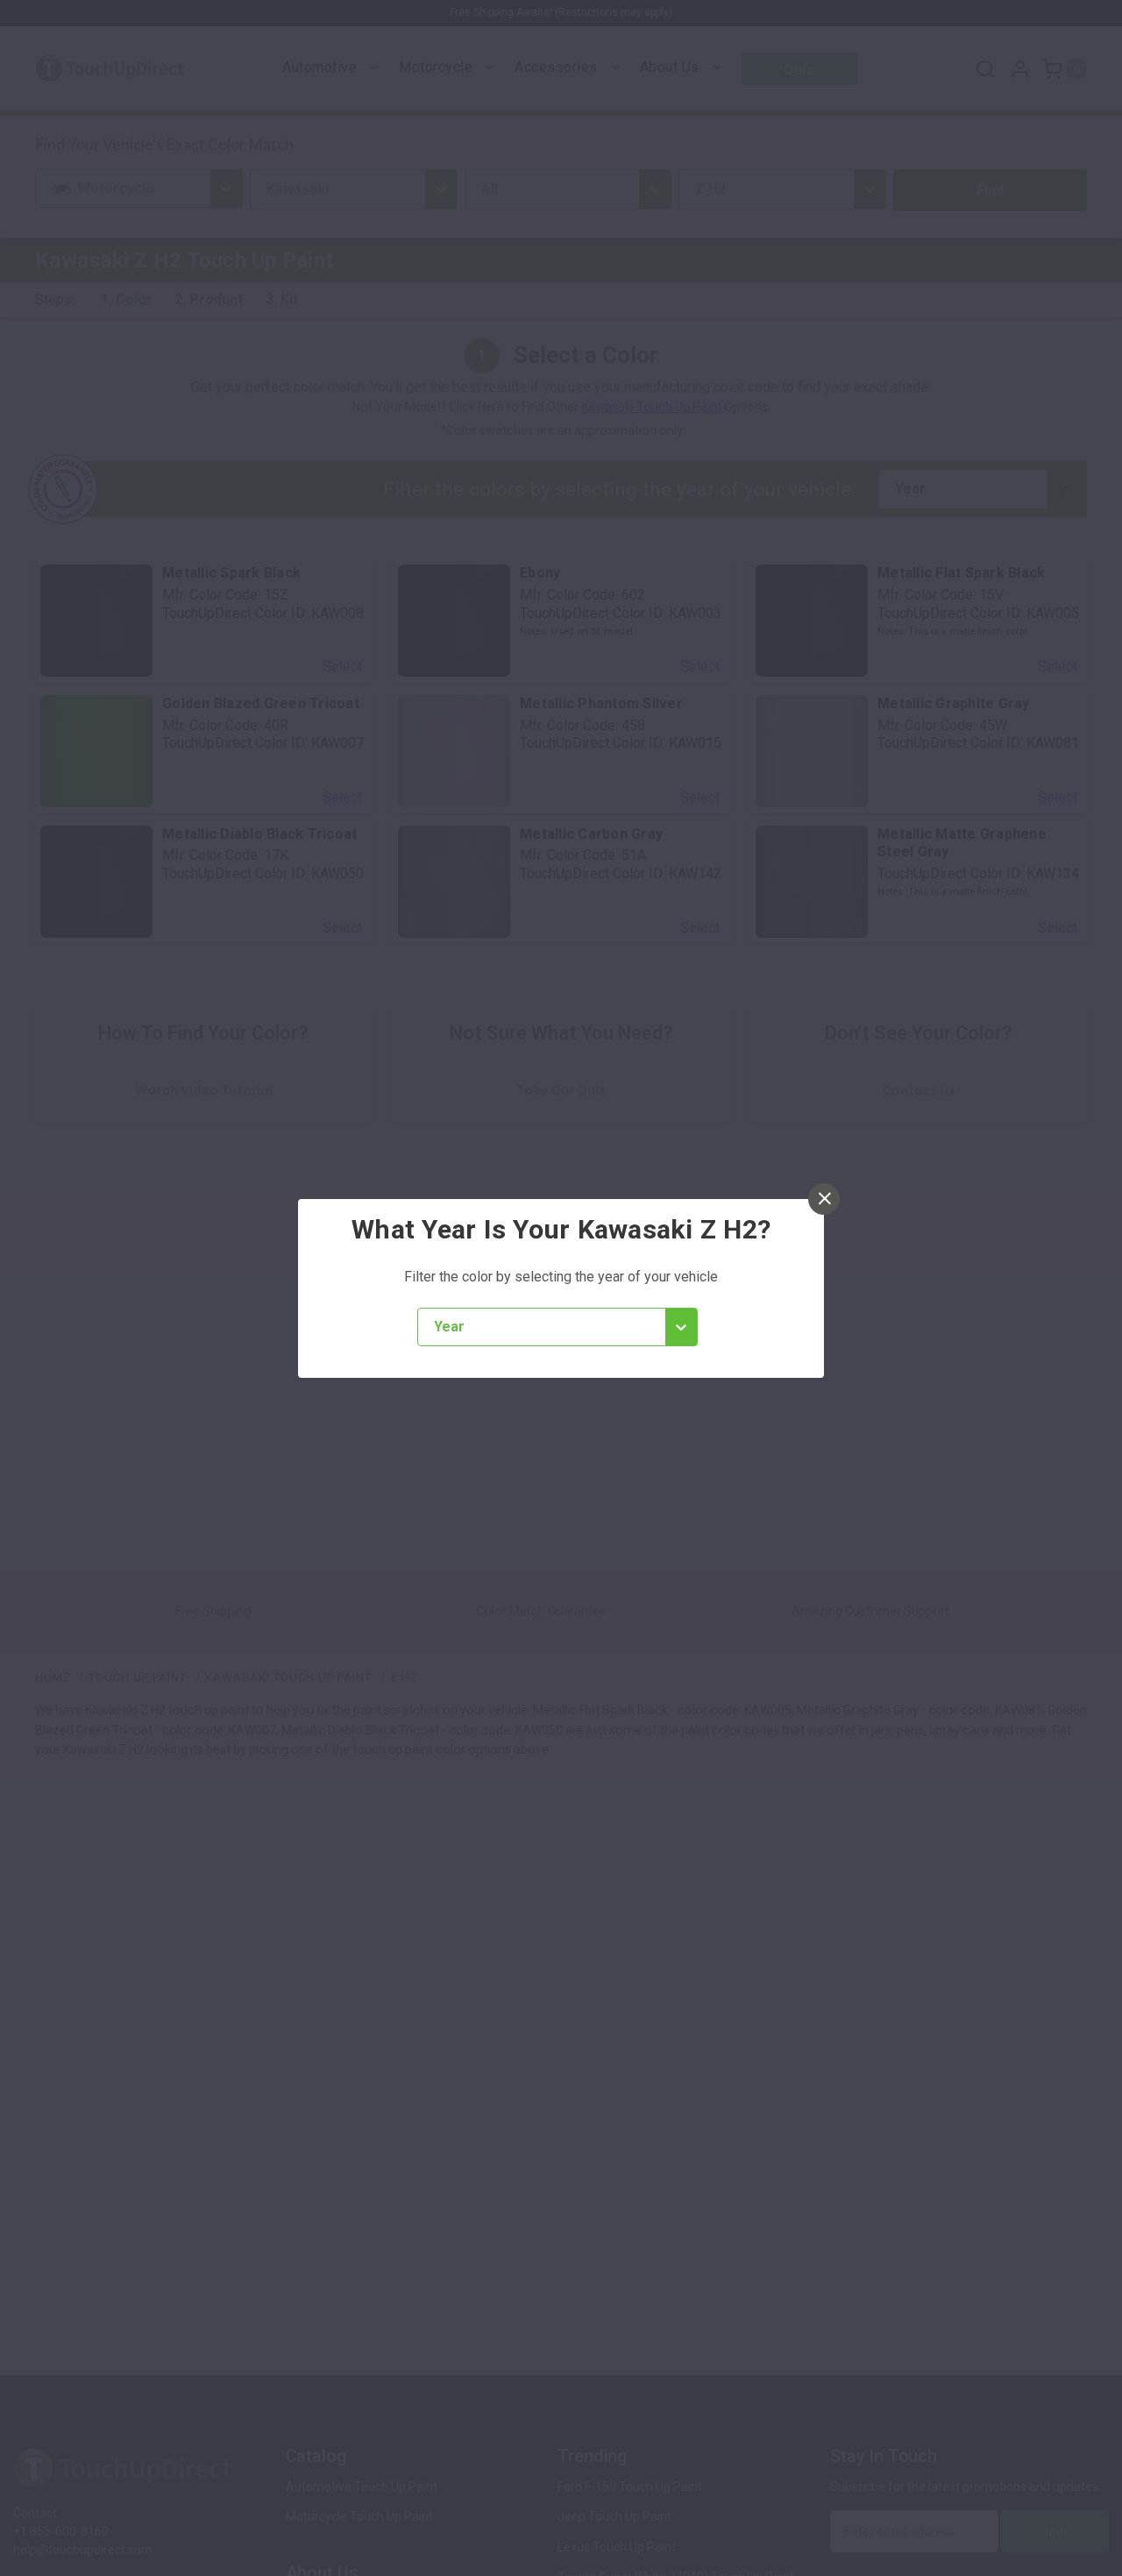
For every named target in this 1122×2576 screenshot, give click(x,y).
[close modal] (824, 1199)
